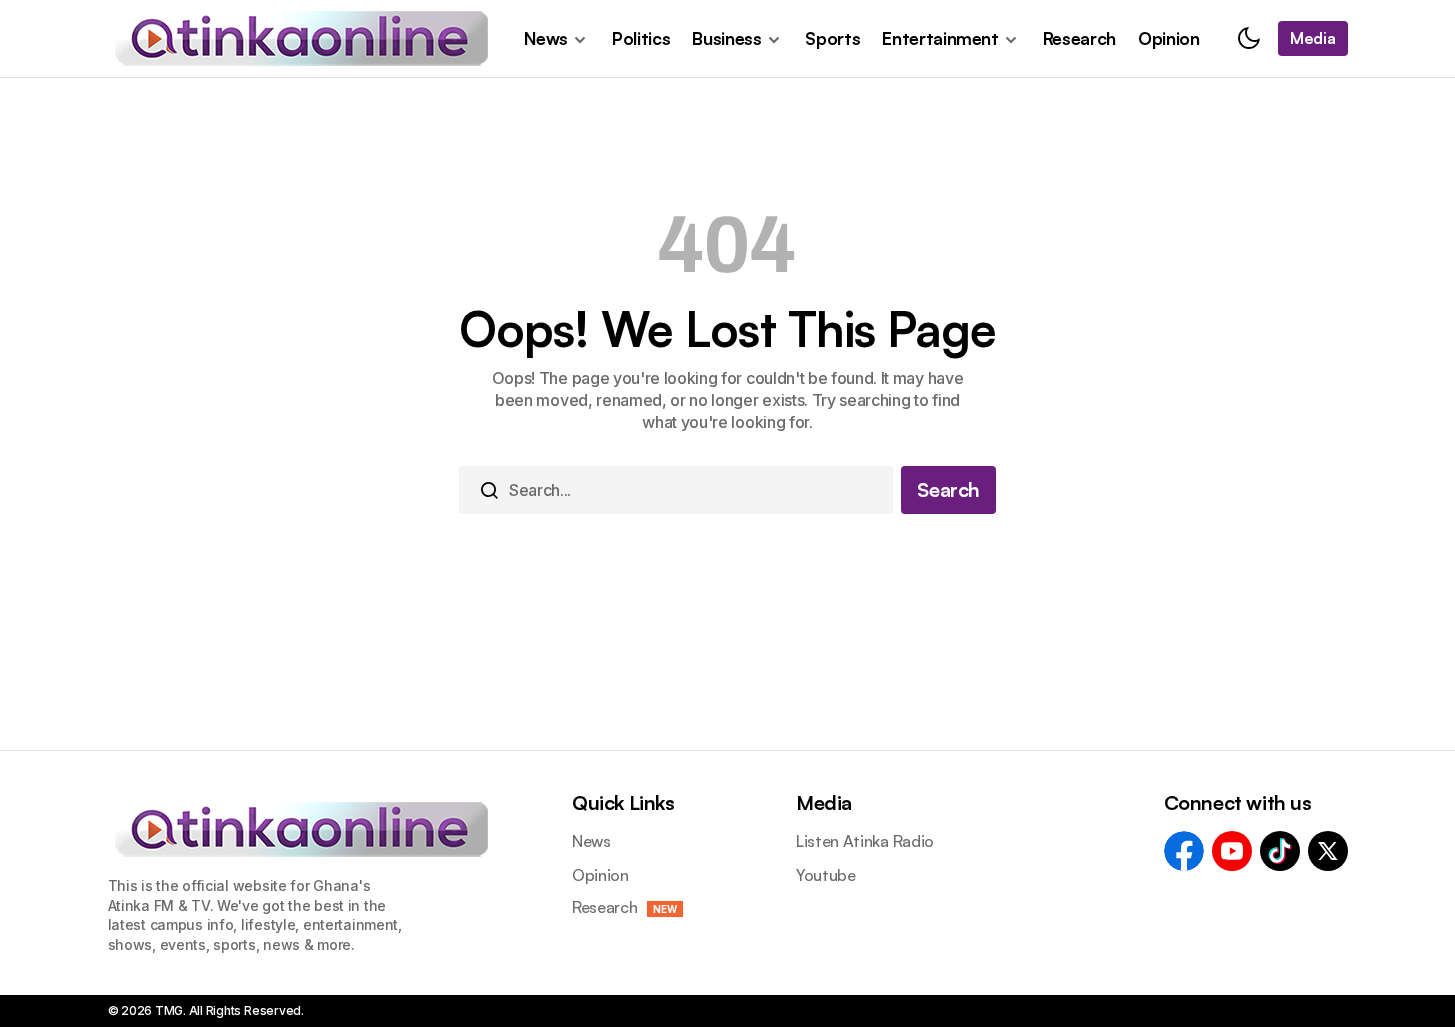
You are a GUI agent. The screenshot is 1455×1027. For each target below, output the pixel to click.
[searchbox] (676, 490)
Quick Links (623, 802)
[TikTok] (1280, 851)
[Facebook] (1184, 851)
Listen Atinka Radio (865, 841)
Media (824, 802)
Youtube (826, 875)
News (591, 841)
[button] (1249, 38)
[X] (1328, 851)
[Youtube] (1232, 851)
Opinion (600, 875)
